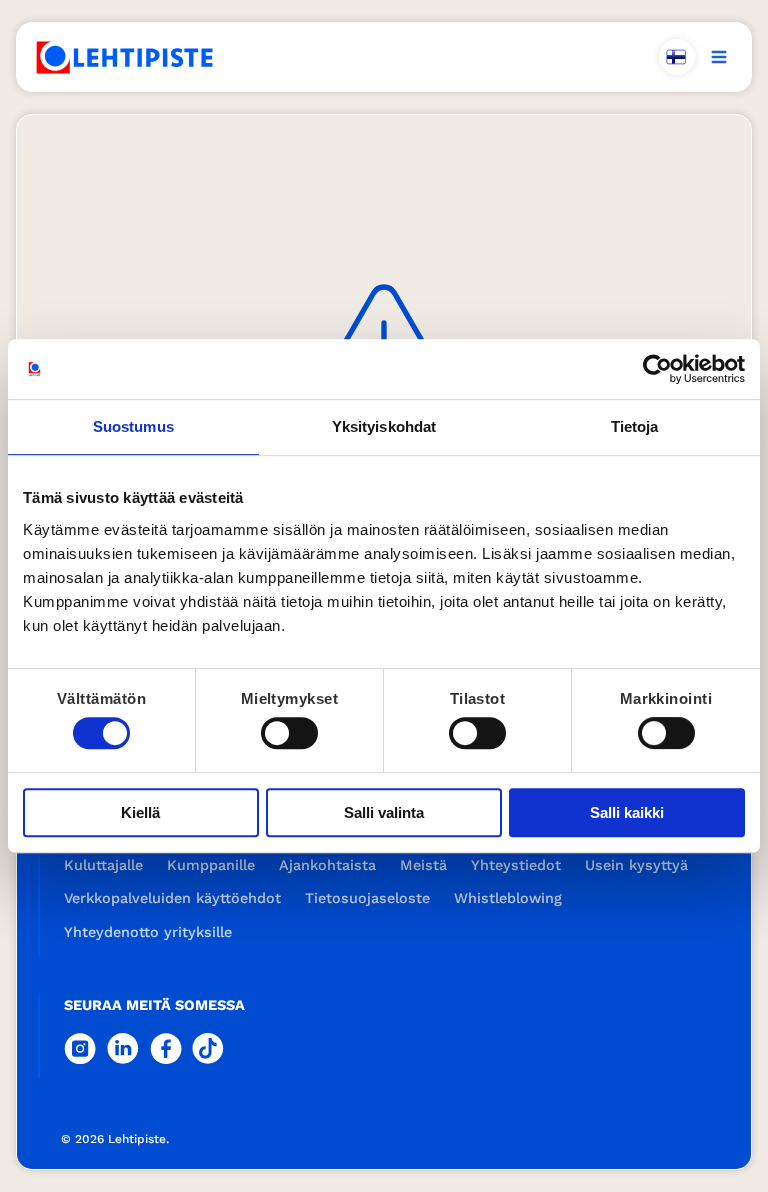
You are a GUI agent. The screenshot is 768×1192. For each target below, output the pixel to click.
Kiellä (140, 812)
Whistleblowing (508, 898)
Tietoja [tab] (635, 426)
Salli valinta (384, 812)
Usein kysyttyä (636, 865)
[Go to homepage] (125, 57)
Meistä (423, 865)
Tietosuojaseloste (367, 898)
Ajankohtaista (327, 865)
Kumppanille (211, 865)
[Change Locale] (677, 57)
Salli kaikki (627, 812)
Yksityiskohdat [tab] (384, 426)
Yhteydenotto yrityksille (148, 932)
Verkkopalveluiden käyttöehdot (172, 898)
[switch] (289, 733)
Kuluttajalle (103, 865)
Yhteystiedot (516, 865)
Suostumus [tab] (133, 426)
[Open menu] (719, 57)
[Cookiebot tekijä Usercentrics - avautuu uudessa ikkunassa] (657, 369)
